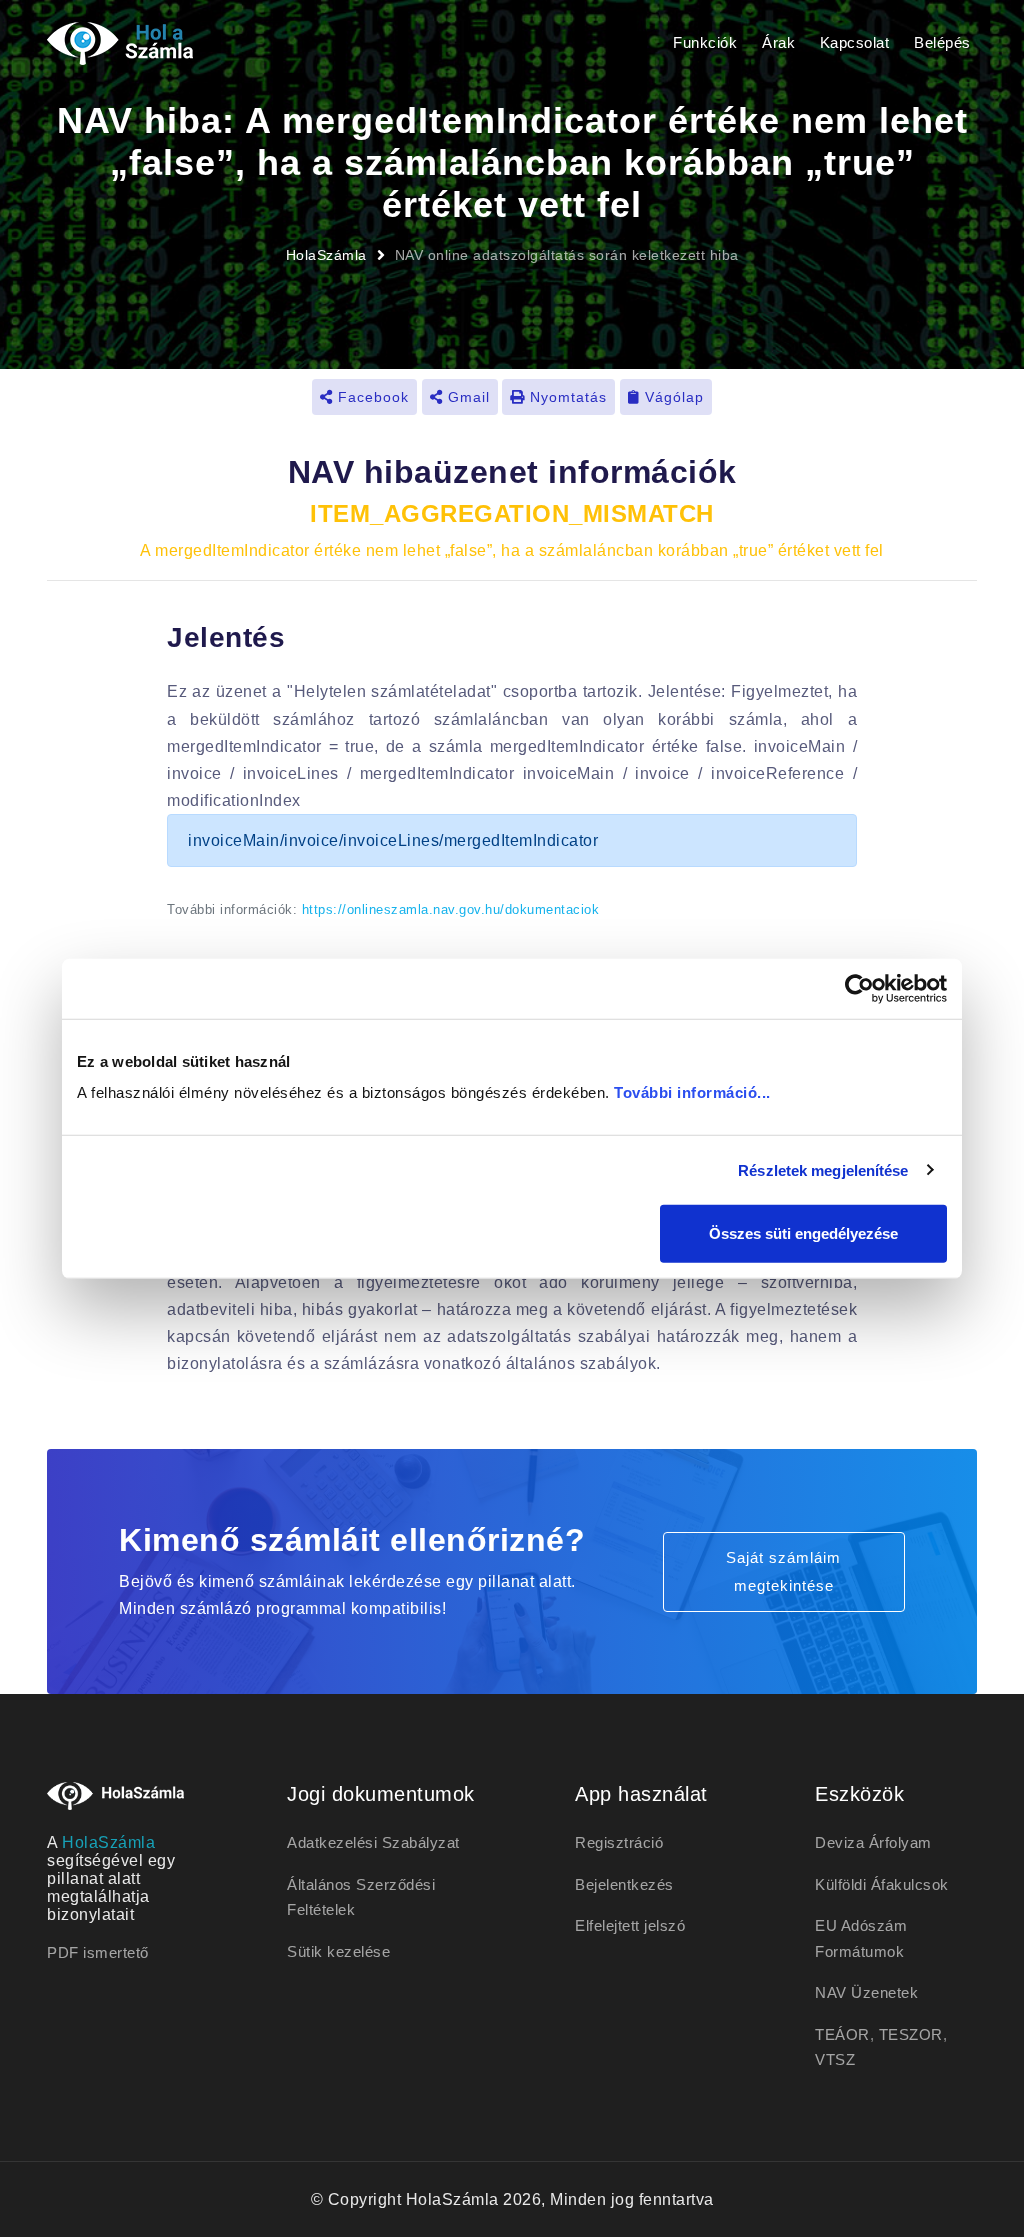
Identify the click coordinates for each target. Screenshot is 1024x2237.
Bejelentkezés (624, 1884)
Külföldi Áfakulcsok (882, 1884)
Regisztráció (619, 1842)
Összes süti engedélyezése (803, 1233)
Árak (778, 42)
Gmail (466, 397)
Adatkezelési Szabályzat (373, 1842)
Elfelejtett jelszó (630, 1925)
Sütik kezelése (338, 1951)
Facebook (371, 397)
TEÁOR (842, 2034)
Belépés (942, 42)
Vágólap (672, 397)
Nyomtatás (566, 397)
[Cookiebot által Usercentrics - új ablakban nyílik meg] (859, 988)
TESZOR (911, 2034)
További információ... (692, 1092)
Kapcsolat (855, 42)
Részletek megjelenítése (823, 1169)
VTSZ (835, 2059)
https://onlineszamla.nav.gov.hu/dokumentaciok (451, 909)
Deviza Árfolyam (873, 1842)
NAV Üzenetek (866, 1992)
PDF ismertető (98, 1952)
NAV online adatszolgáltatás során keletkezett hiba (567, 255)
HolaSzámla (326, 255)
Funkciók (705, 42)
